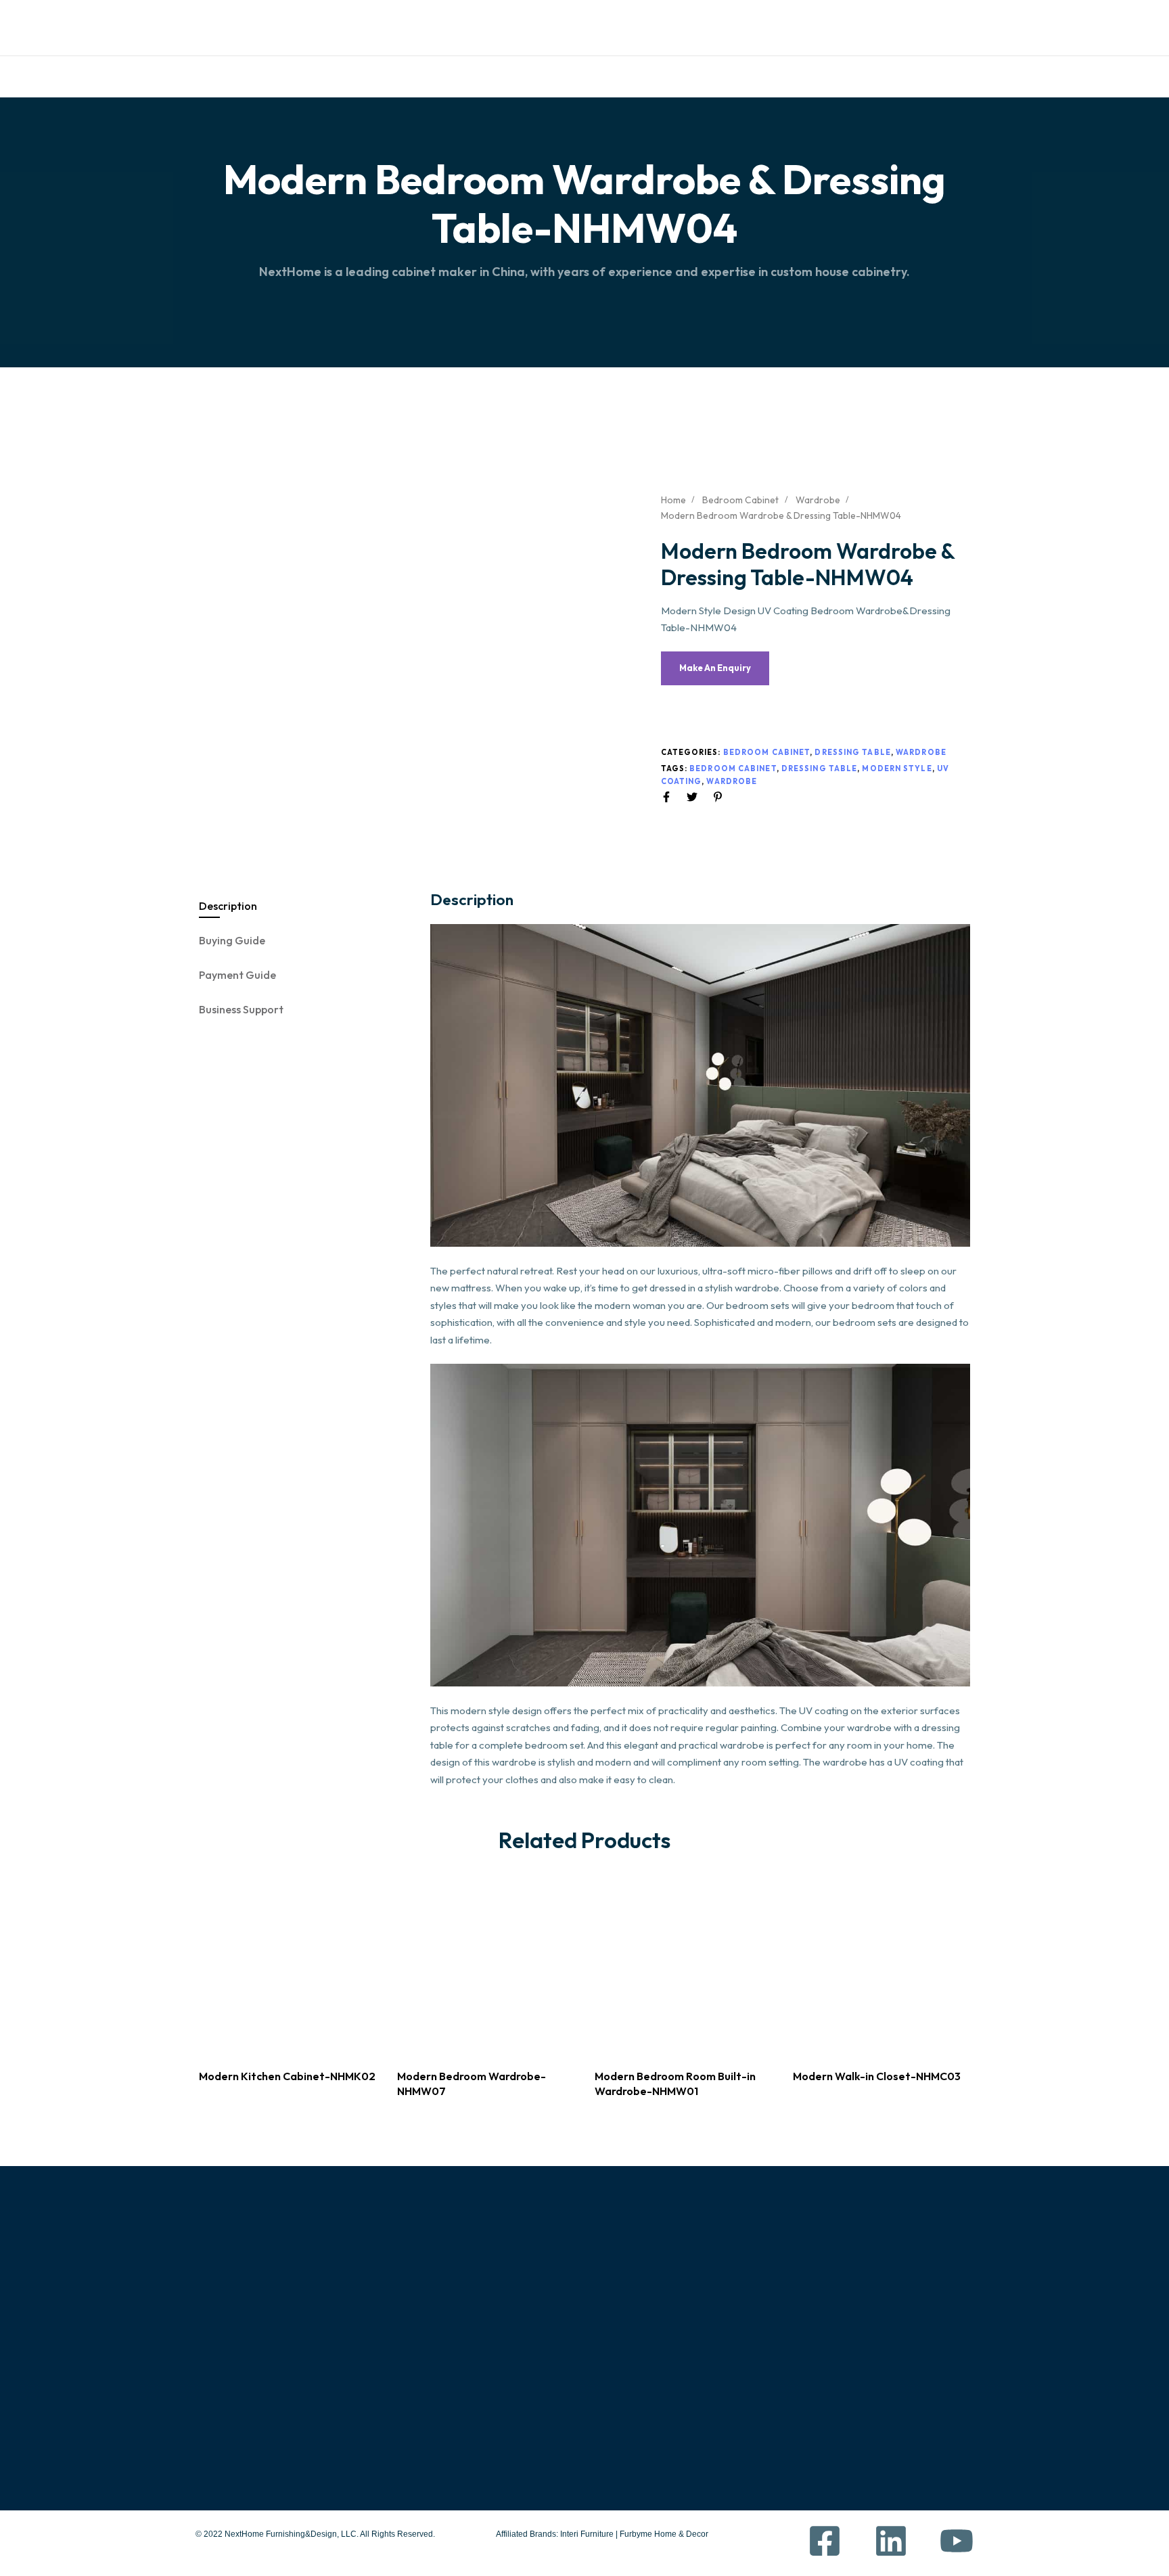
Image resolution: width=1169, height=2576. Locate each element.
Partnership (675, 76)
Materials (507, 76)
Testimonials (591, 76)
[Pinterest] (888, 25)
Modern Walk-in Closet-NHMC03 (877, 2076)
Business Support (241, 1009)
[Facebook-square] (743, 25)
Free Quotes (326, 28)
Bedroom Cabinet (740, 500)
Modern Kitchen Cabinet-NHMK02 (287, 2076)
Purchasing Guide (759, 2299)
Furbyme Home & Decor (664, 2534)
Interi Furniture (586, 2534)
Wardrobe (818, 500)
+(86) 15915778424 (897, 2319)
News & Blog (620, 2416)
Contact (752, 76)
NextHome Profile (633, 2299)
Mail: (455, 37)
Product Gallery (638, 2328)
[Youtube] (840, 25)
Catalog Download (236, 28)
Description (228, 906)
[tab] (305, 906)
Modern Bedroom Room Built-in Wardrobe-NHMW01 (675, 2083)
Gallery (439, 76)
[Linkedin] (792, 25)
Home (337, 76)
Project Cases (624, 2357)
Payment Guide (237, 975)
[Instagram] (936, 25)
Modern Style (897, 768)
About (381, 76)
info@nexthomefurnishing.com (933, 2385)
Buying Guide (232, 940)
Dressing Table (852, 752)
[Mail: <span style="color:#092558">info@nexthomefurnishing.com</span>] (455, 18)
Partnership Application (774, 2416)
